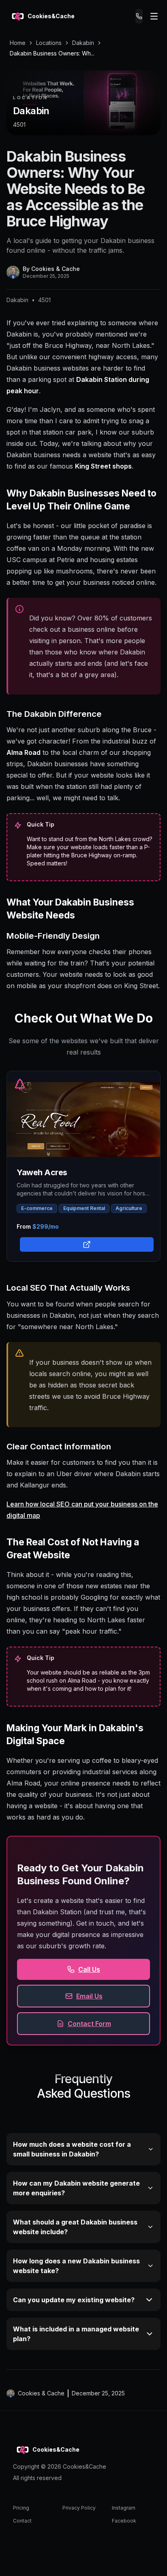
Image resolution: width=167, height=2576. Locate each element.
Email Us (89, 1996)
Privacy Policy (79, 2508)
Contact (22, 2521)
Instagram (124, 2508)
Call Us (89, 1969)
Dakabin (83, 43)
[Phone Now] (139, 16)
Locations (49, 43)
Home (18, 43)
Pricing (21, 2508)
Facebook (124, 2521)
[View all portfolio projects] (85, 1244)
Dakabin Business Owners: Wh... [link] (52, 53)
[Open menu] (154, 16)
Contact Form (89, 2024)
